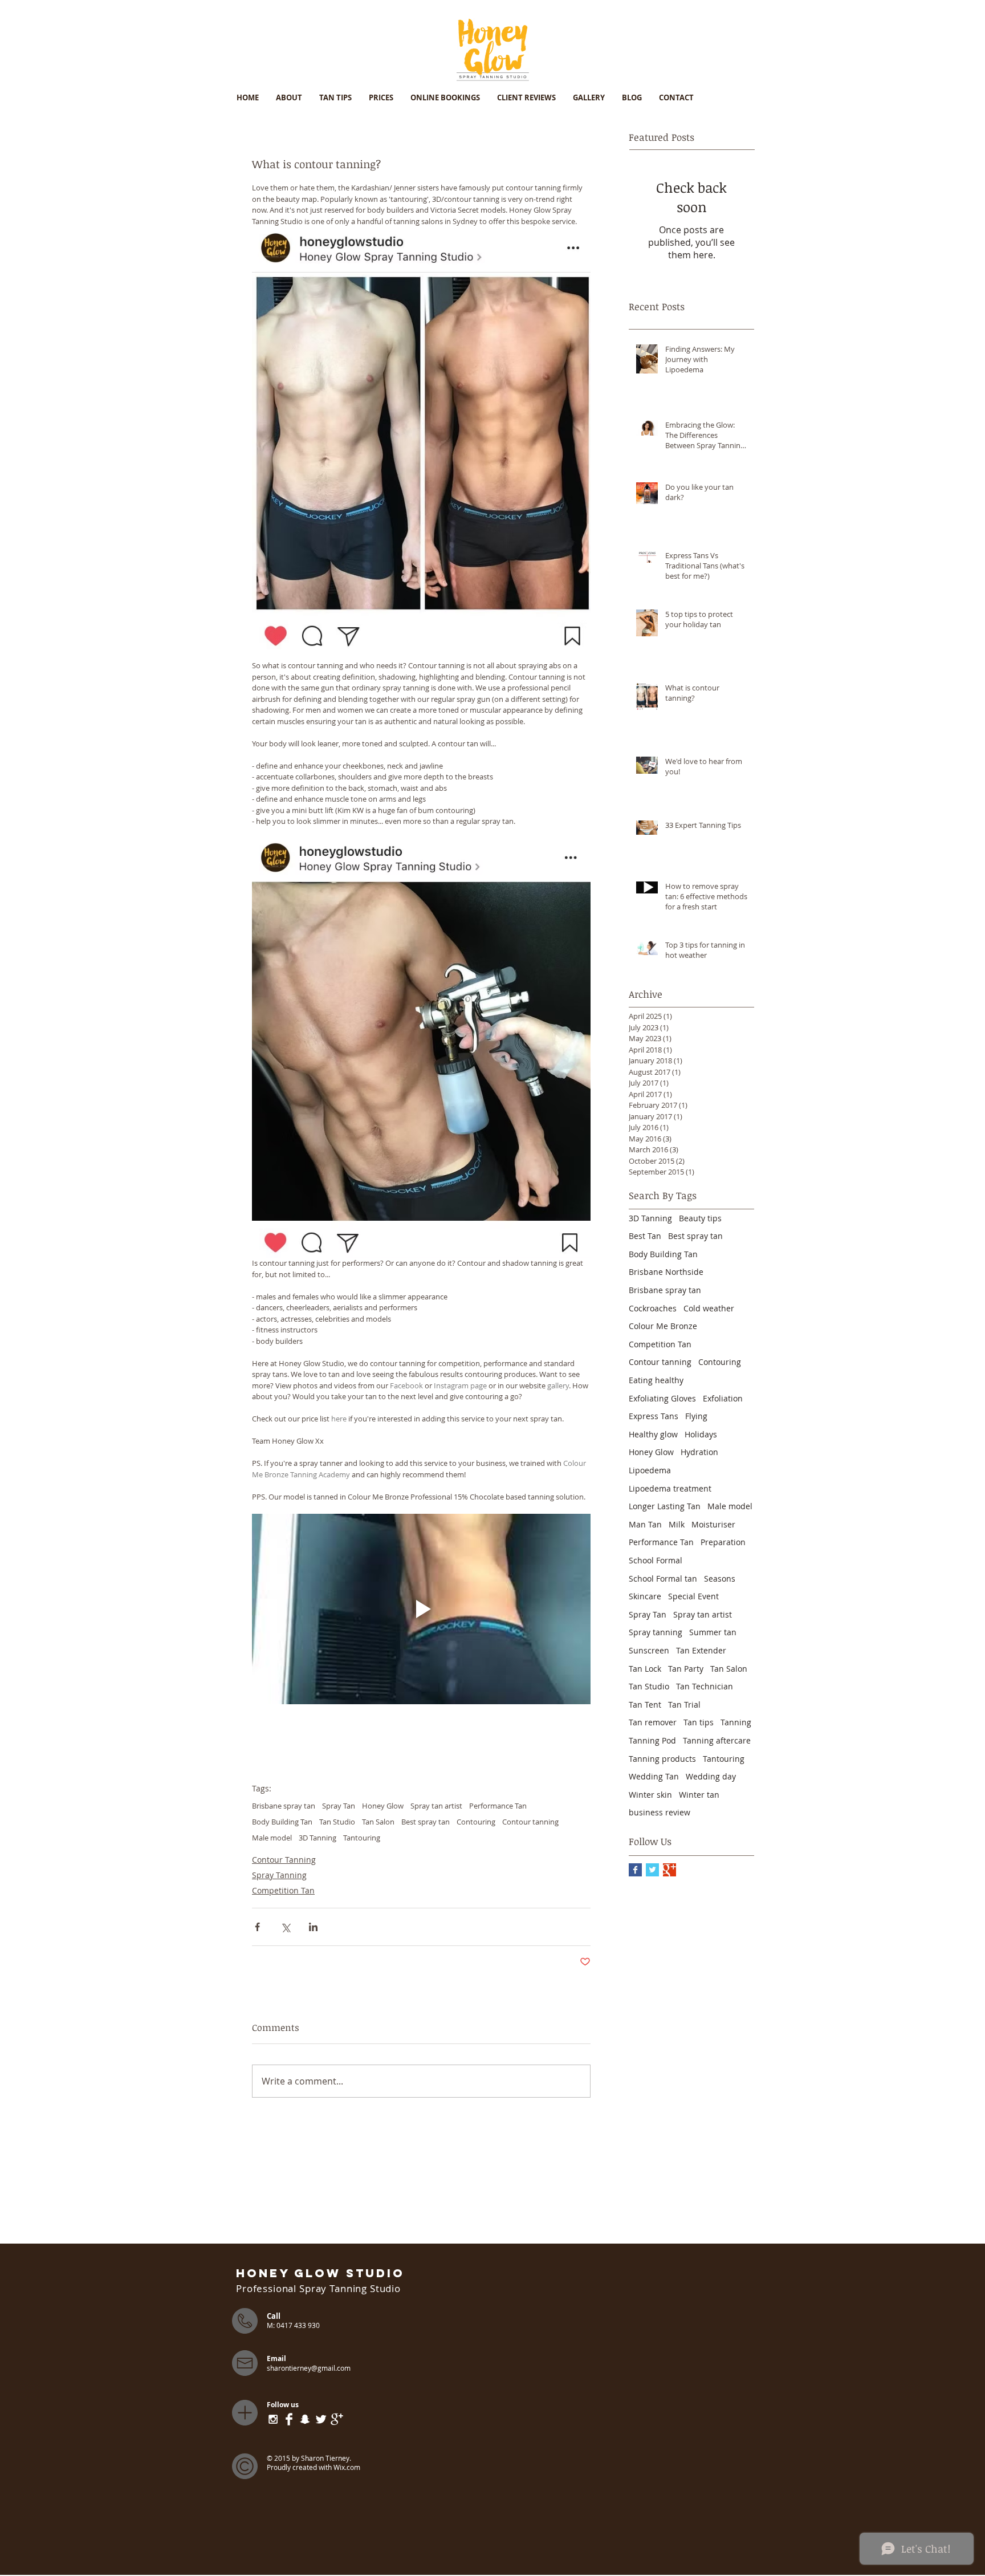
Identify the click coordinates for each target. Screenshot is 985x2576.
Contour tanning (530, 1822)
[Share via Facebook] (257, 1927)
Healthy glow (653, 1434)
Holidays (701, 1434)
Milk (677, 1524)
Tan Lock (645, 1669)
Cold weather (709, 1308)
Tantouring (362, 1838)
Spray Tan (339, 1806)
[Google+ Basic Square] (669, 1870)
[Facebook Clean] (289, 2419)
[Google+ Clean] (337, 2419)
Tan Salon (378, 1822)
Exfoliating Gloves (662, 1398)
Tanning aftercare (717, 1740)
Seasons (720, 1578)
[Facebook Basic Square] (635, 1870)
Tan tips (699, 1722)
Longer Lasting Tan (665, 1506)
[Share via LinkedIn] (313, 1927)
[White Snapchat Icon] (305, 2419)
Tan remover (653, 1722)
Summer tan (713, 1632)
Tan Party (686, 1669)
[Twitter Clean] (321, 2419)
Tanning (736, 1722)
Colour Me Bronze (663, 1326)
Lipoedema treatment (670, 1488)
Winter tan (699, 1795)
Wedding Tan (654, 1776)
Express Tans (654, 1416)
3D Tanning (318, 1838)
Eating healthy (656, 1380)
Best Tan (645, 1236)
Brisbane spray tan (284, 1806)
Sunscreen (649, 1650)
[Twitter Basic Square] (652, 1870)
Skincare (645, 1596)
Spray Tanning (279, 1875)
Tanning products (662, 1759)
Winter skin (650, 1795)
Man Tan (645, 1524)
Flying (696, 1416)
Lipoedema (650, 1470)
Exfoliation (723, 1398)
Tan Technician (705, 1686)
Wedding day (711, 1776)
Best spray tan (426, 1822)
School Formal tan (663, 1578)
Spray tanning (656, 1632)
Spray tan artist (436, 1806)
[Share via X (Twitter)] (285, 1927)
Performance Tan (498, 1806)
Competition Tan (283, 1890)
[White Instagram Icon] (273, 2419)
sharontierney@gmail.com (309, 2368)
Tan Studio (337, 1822)
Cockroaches (653, 1308)
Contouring (476, 1822)
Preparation (723, 1542)
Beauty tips (700, 1218)
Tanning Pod (652, 1740)
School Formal (656, 1560)
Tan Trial (684, 1705)
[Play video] (421, 1609)
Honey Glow (383, 1806)
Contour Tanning (284, 1860)
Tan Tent (645, 1705)
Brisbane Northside (666, 1272)
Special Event (693, 1596)
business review (660, 1812)
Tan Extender (701, 1650)
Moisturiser (713, 1524)
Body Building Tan (282, 1822)
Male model (272, 1838)
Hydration (699, 1452)
